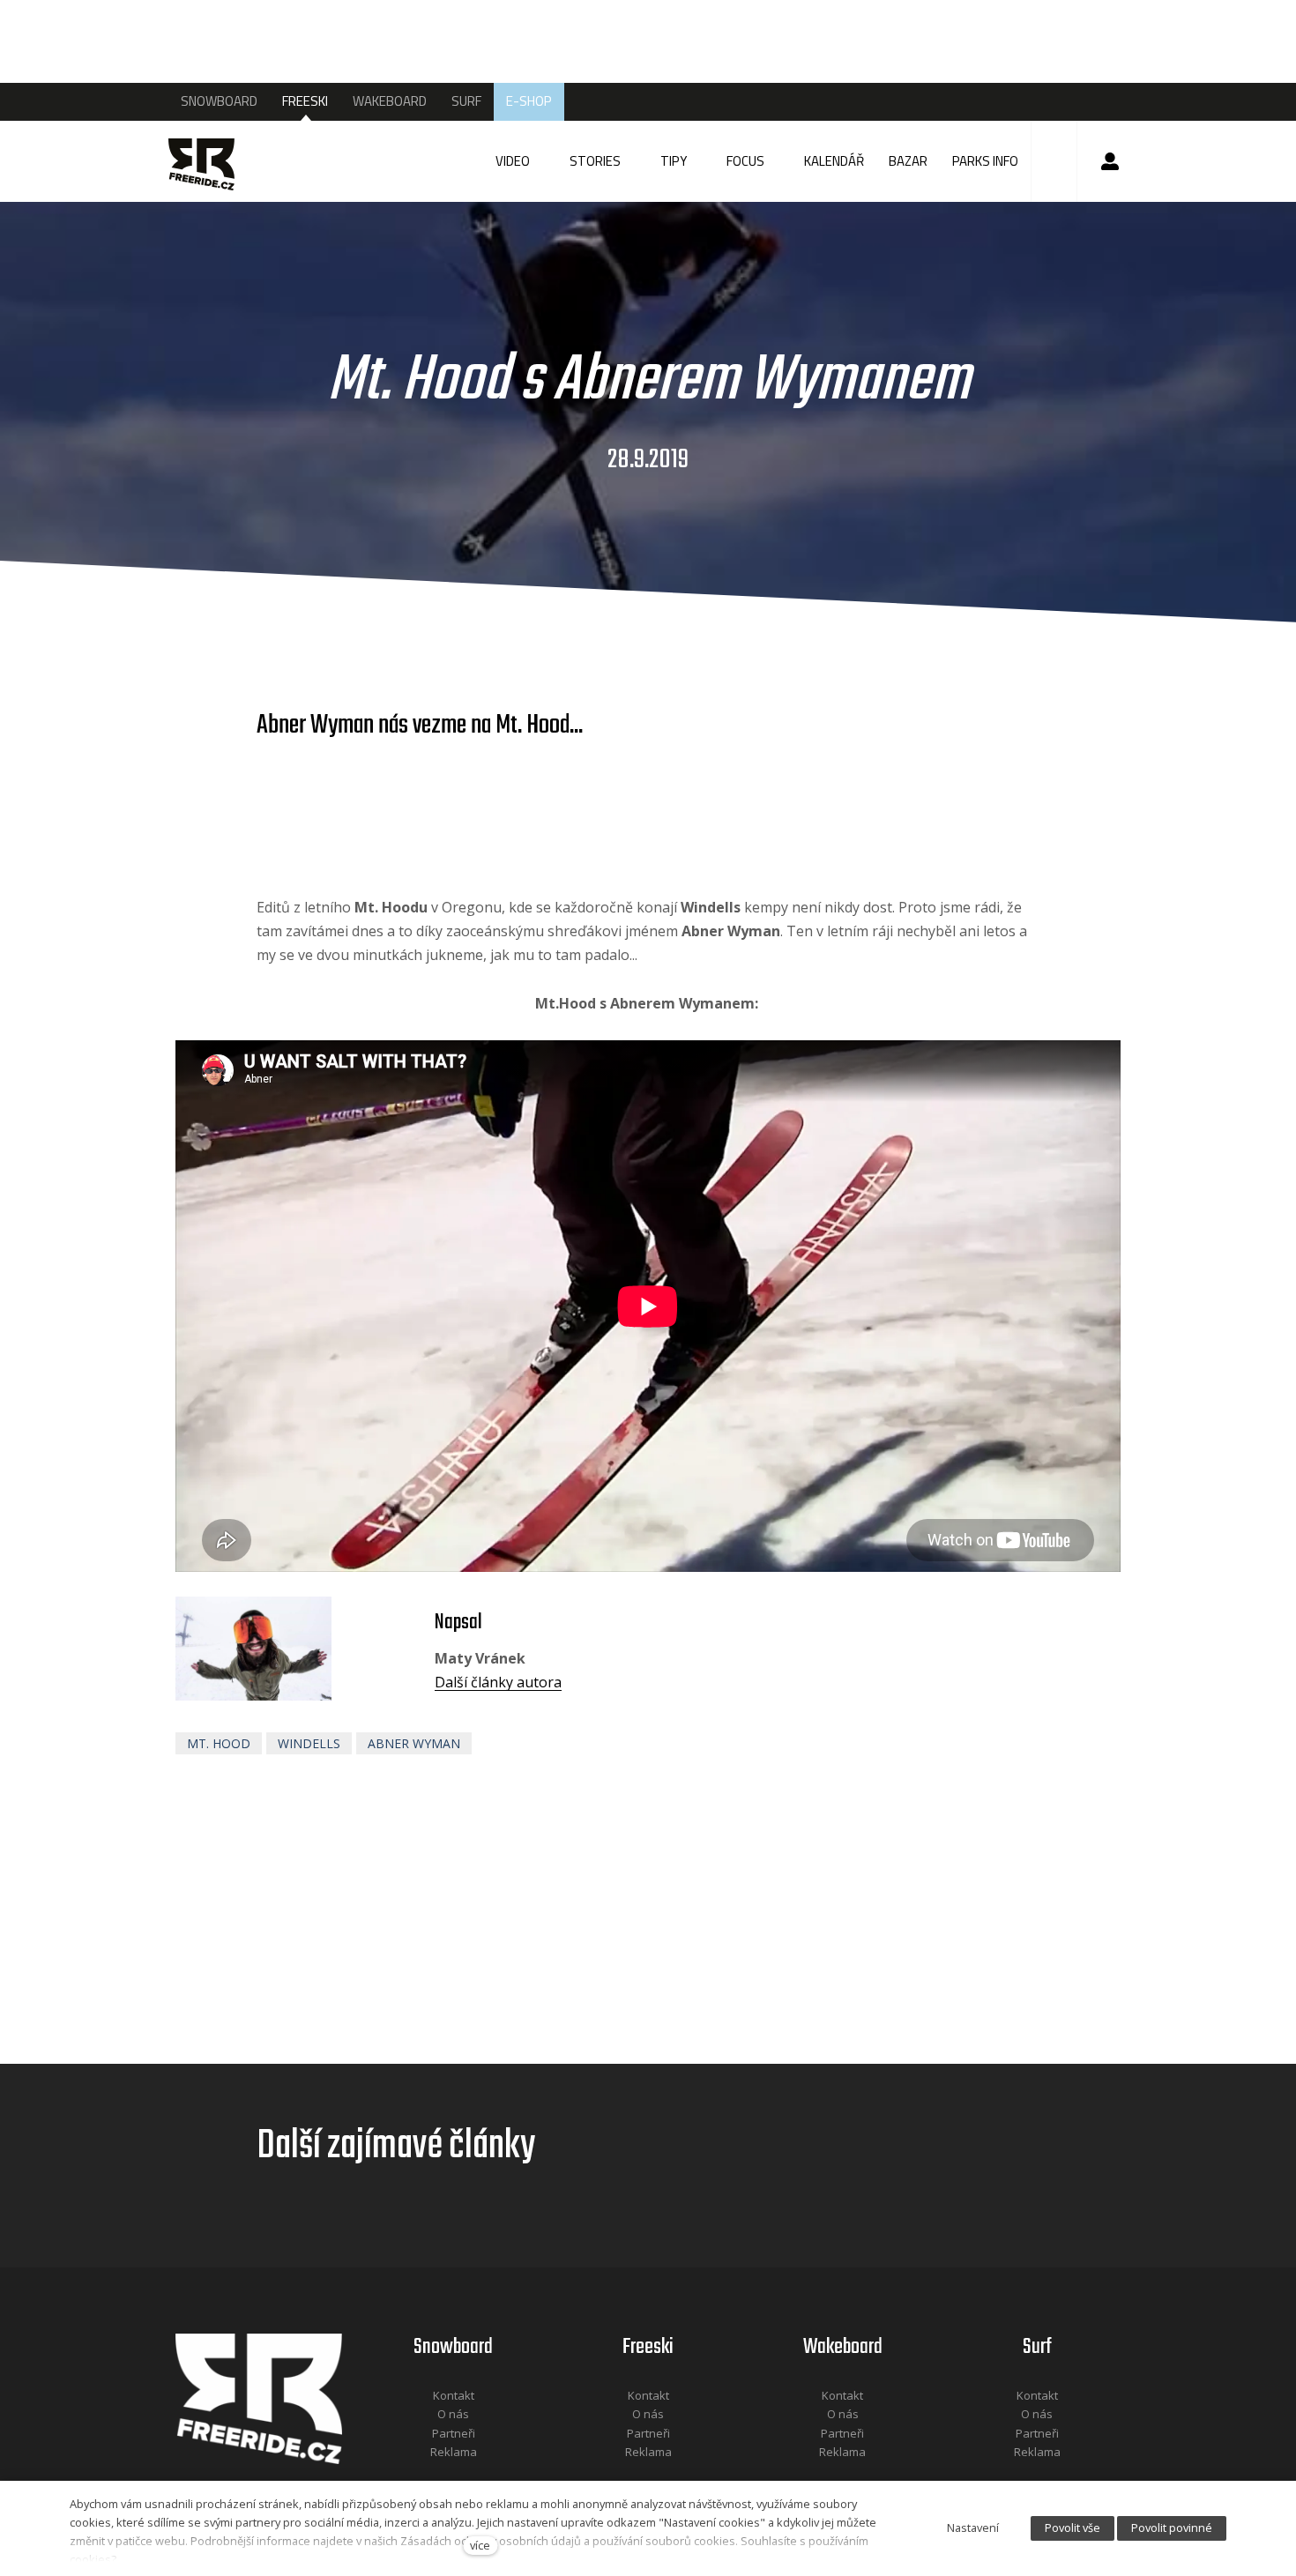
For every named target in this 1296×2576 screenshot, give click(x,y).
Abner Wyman (414, 1743)
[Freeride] (218, 161)
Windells (309, 1743)
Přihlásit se (1110, 161)
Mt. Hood (219, 1743)
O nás (453, 2414)
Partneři (454, 2433)
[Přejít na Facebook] (431, 2476)
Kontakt (454, 2395)
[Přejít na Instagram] (477, 2476)
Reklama (454, 2452)
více (480, 2545)
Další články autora (498, 1682)
